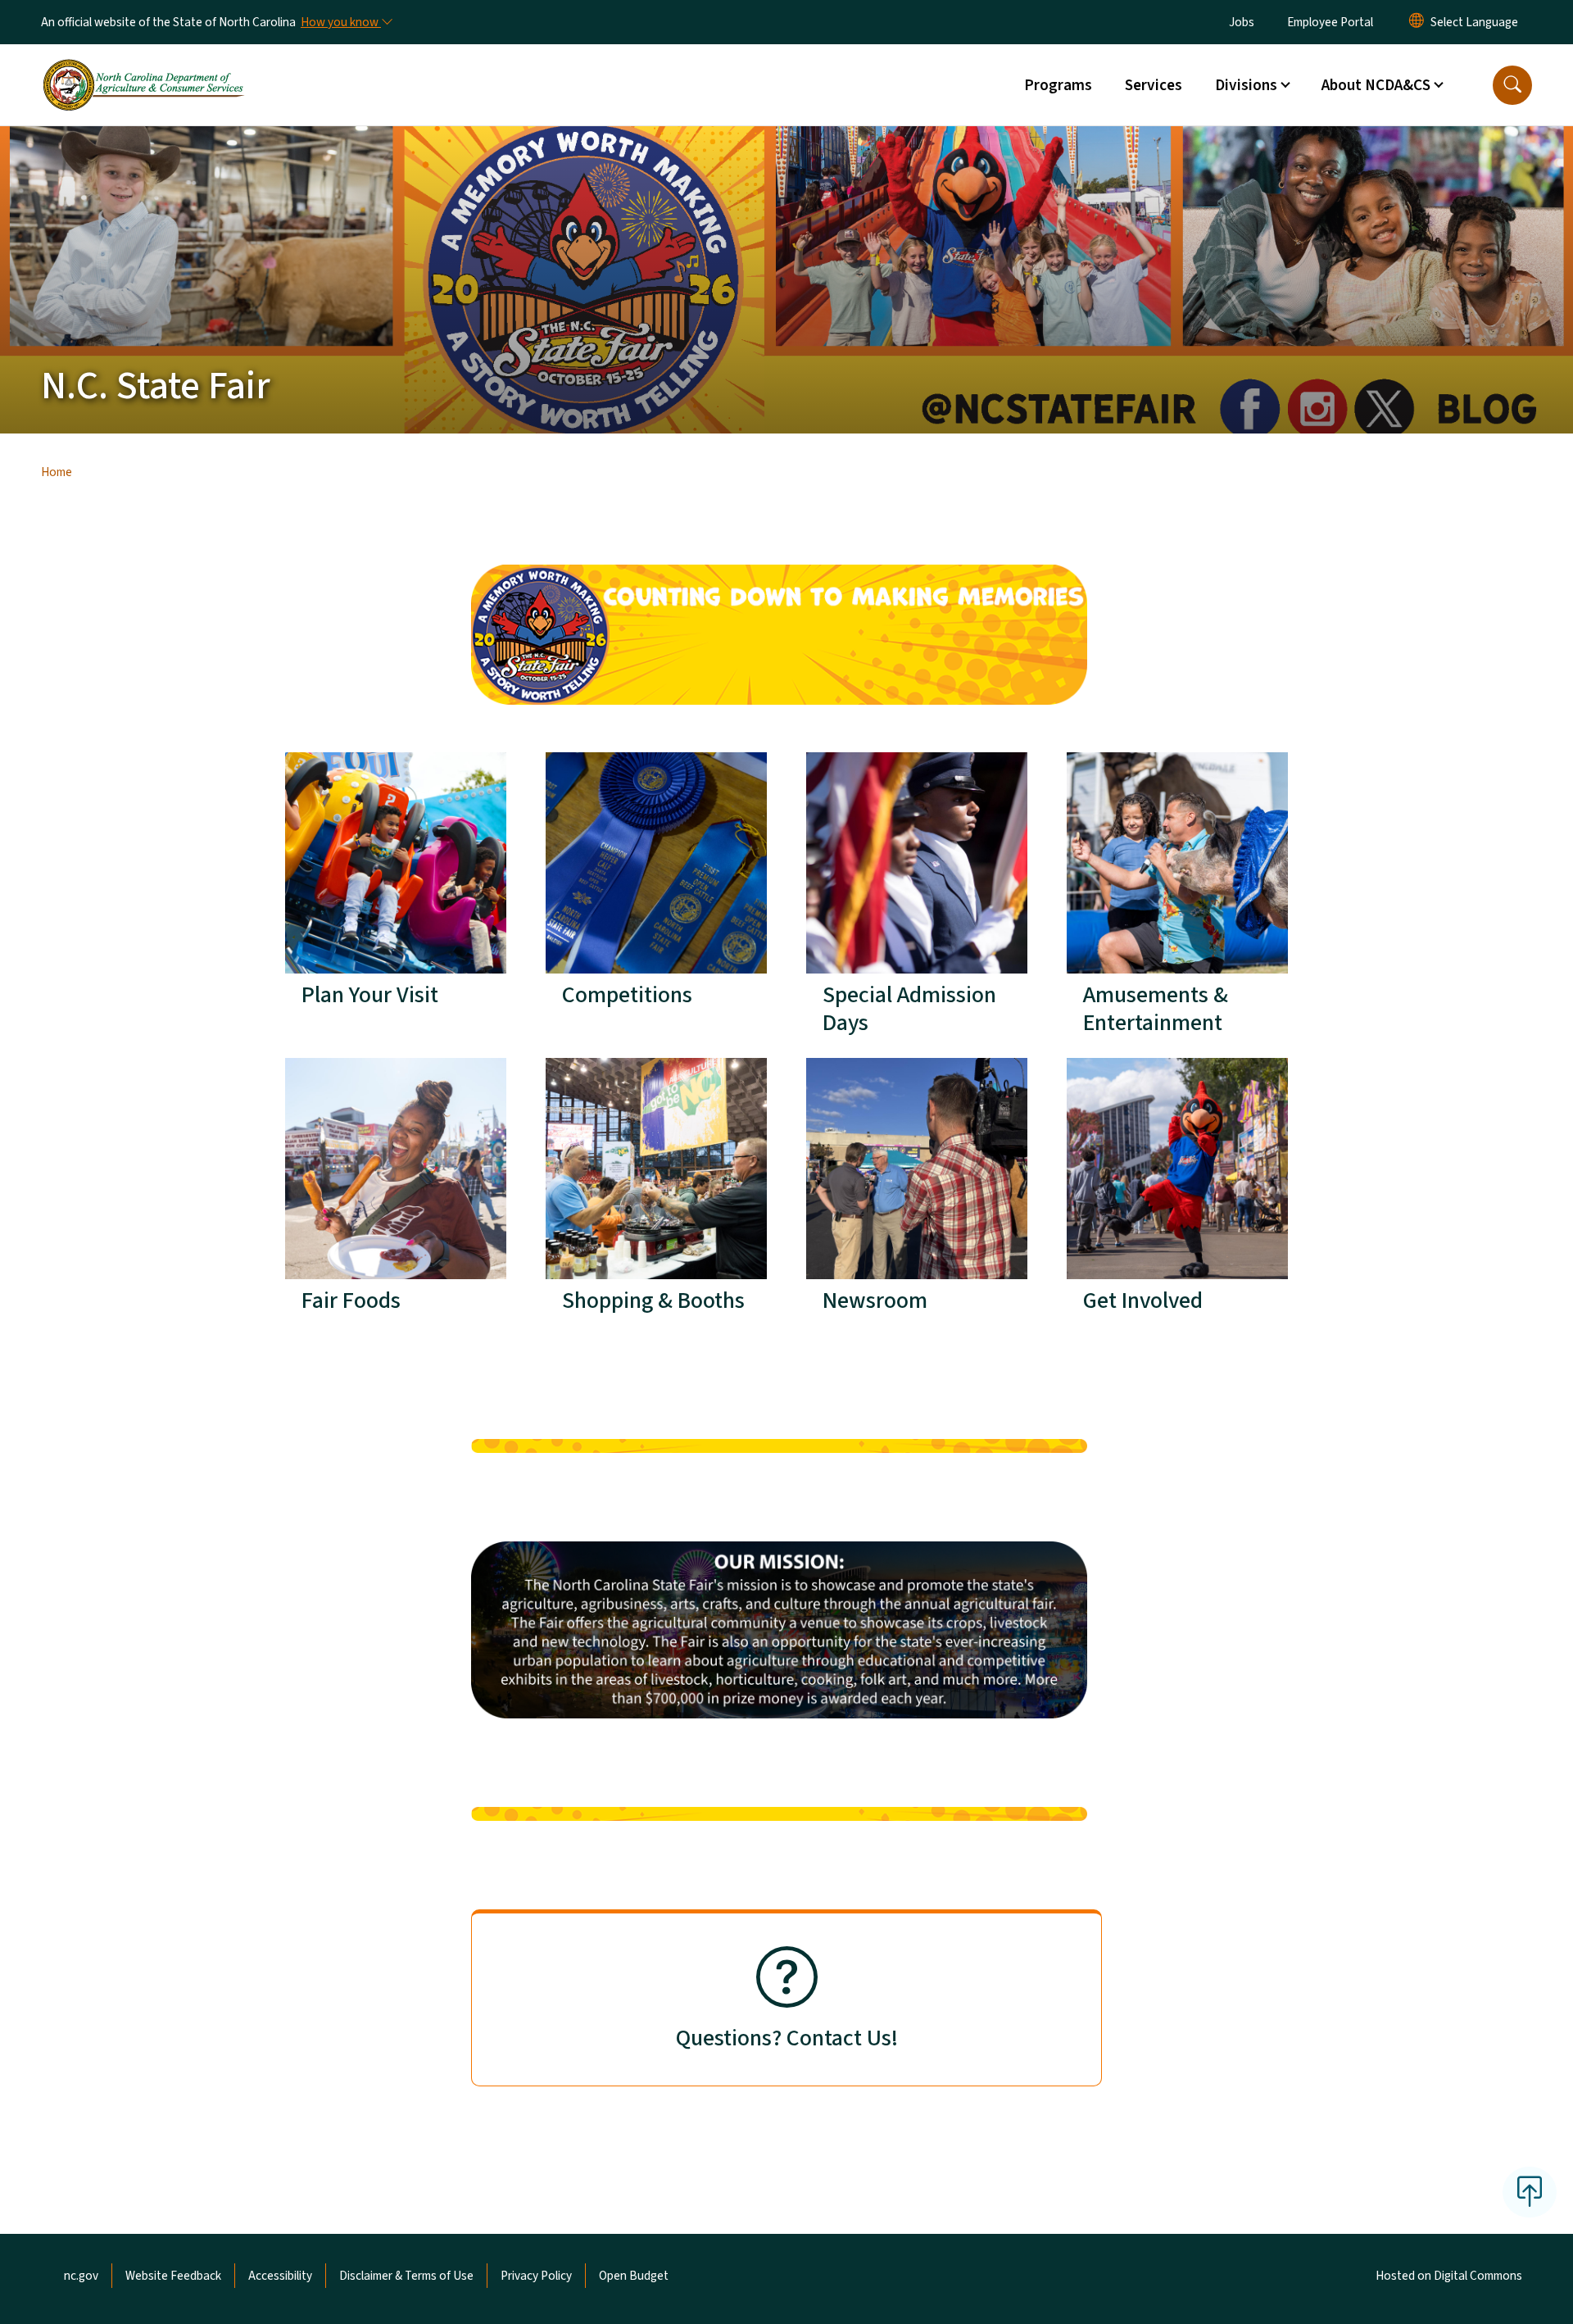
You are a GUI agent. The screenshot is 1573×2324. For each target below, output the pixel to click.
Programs (1058, 85)
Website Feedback (173, 2276)
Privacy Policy (536, 2276)
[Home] (143, 66)
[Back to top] (1530, 2192)
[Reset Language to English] (1417, 22)
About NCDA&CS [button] (1376, 85)
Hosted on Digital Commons (1449, 2276)
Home (57, 472)
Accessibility (280, 2276)
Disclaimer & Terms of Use (406, 2276)
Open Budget (634, 2276)
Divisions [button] (1246, 85)
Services (1154, 85)
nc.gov (81, 2276)
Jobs (1242, 22)
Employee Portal (1330, 22)
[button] (1512, 85)
